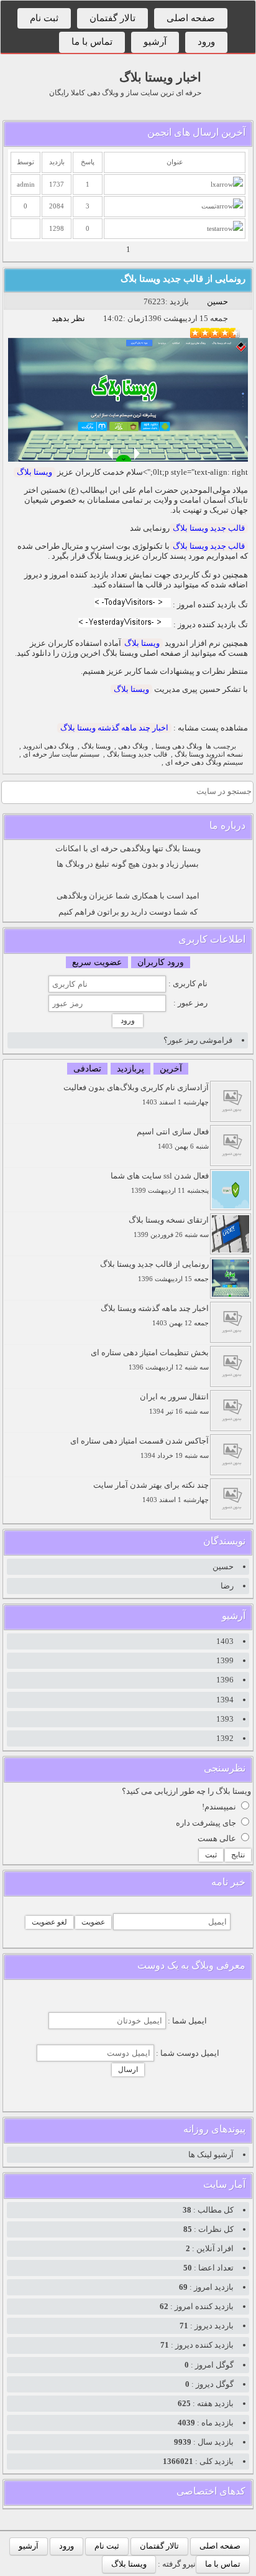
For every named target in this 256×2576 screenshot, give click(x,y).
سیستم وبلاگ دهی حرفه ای (204, 763)
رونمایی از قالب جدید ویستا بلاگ (183, 279)
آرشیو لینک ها (211, 2154)
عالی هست (217, 1838)
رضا (227, 1586)
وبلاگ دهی (133, 746)
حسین (217, 301)
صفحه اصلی (191, 18)
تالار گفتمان (112, 18)
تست (209, 206)
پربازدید (130, 1069)
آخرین (171, 1069)
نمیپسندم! (219, 1807)
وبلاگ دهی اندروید (48, 746)
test (212, 229)
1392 (225, 1738)
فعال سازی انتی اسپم (173, 1138)
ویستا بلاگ (34, 472)
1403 (225, 1641)
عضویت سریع (97, 962)
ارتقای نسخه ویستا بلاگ (169, 1227)
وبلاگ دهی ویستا (179, 746)
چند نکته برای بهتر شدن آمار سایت (151, 1492)
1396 (225, 1680)
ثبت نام (44, 18)
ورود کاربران (161, 962)
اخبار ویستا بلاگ (160, 77)
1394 (225, 1700)
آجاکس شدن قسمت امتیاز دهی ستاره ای (139, 1448)
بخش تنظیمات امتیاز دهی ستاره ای (150, 1359)
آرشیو (155, 42)
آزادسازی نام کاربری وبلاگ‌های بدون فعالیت (136, 1094)
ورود (206, 42)
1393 (225, 1719)
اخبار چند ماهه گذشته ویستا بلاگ (114, 728)
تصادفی (87, 1069)
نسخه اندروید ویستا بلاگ (209, 754)
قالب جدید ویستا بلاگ (209, 528)
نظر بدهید (68, 318)
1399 (225, 1660)
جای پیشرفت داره (206, 1823)
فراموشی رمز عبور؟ (198, 1040)
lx (213, 184)
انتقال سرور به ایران (174, 1403)
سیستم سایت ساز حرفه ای (61, 754)
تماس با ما (92, 42)
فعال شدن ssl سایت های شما (160, 1183)
